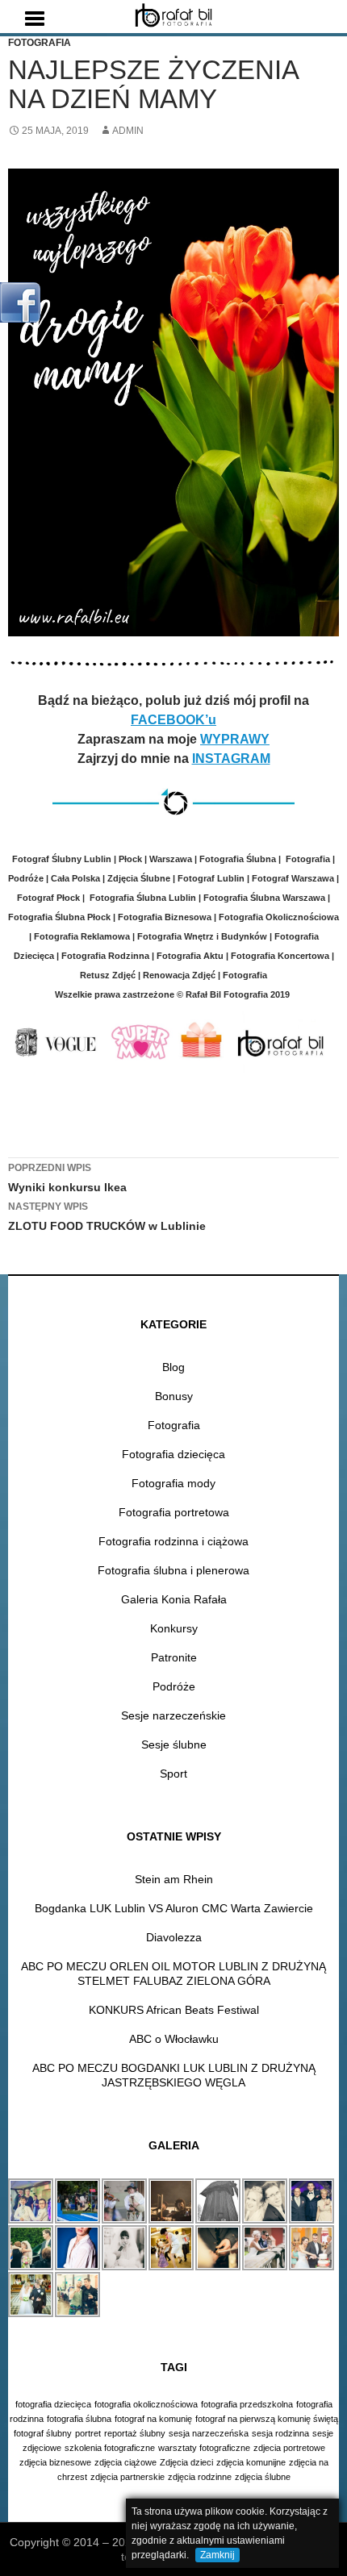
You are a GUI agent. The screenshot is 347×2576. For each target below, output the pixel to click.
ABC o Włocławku (174, 2039)
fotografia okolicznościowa (146, 2404)
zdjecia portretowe (289, 2448)
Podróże (174, 1686)
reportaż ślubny (135, 2433)
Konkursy (174, 1628)
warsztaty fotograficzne (204, 2448)
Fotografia (40, 43)
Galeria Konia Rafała (174, 1599)
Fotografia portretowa (174, 1512)
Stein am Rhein (174, 1879)
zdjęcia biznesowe (55, 2462)
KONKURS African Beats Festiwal (174, 2010)
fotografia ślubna (79, 2419)
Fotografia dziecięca (173, 1454)
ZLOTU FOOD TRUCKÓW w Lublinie (107, 1217)
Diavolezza (174, 1937)
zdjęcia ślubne (263, 2477)
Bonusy (174, 1396)
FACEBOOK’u (173, 720)
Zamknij (217, 2555)
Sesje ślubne (174, 1744)
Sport (173, 1774)
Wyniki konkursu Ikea (67, 1178)
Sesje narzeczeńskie (173, 1715)
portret (88, 2433)
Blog (173, 1367)
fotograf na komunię (153, 2419)
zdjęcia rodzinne (200, 2477)
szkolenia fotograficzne (110, 2448)
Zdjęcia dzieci (186, 2462)
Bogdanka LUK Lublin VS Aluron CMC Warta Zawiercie (174, 1908)
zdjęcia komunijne (251, 2462)
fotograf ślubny (43, 2433)
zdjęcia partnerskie (128, 2477)
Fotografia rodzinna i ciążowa (173, 1541)
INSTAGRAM (231, 759)
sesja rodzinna (280, 2433)
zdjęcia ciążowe (125, 2462)
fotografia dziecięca (53, 2404)
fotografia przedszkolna (247, 2404)
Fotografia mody (173, 1483)
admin (128, 131)
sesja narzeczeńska (209, 2433)
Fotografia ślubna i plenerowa (173, 1570)
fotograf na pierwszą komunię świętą (267, 2419)
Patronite (174, 1657)
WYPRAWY (235, 739)
